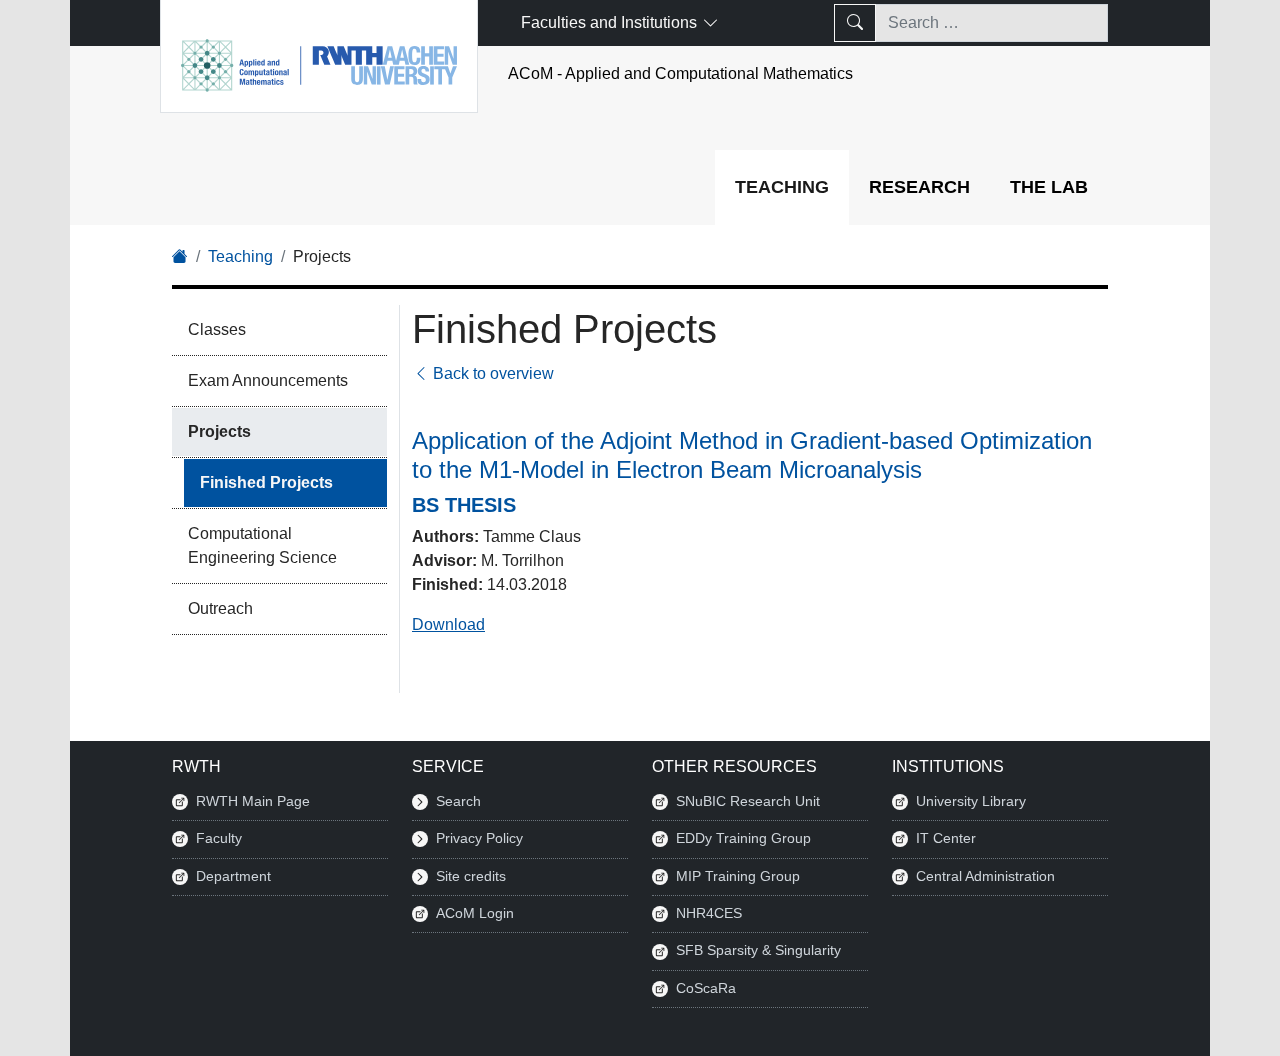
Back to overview (491, 373)
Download (448, 624)
